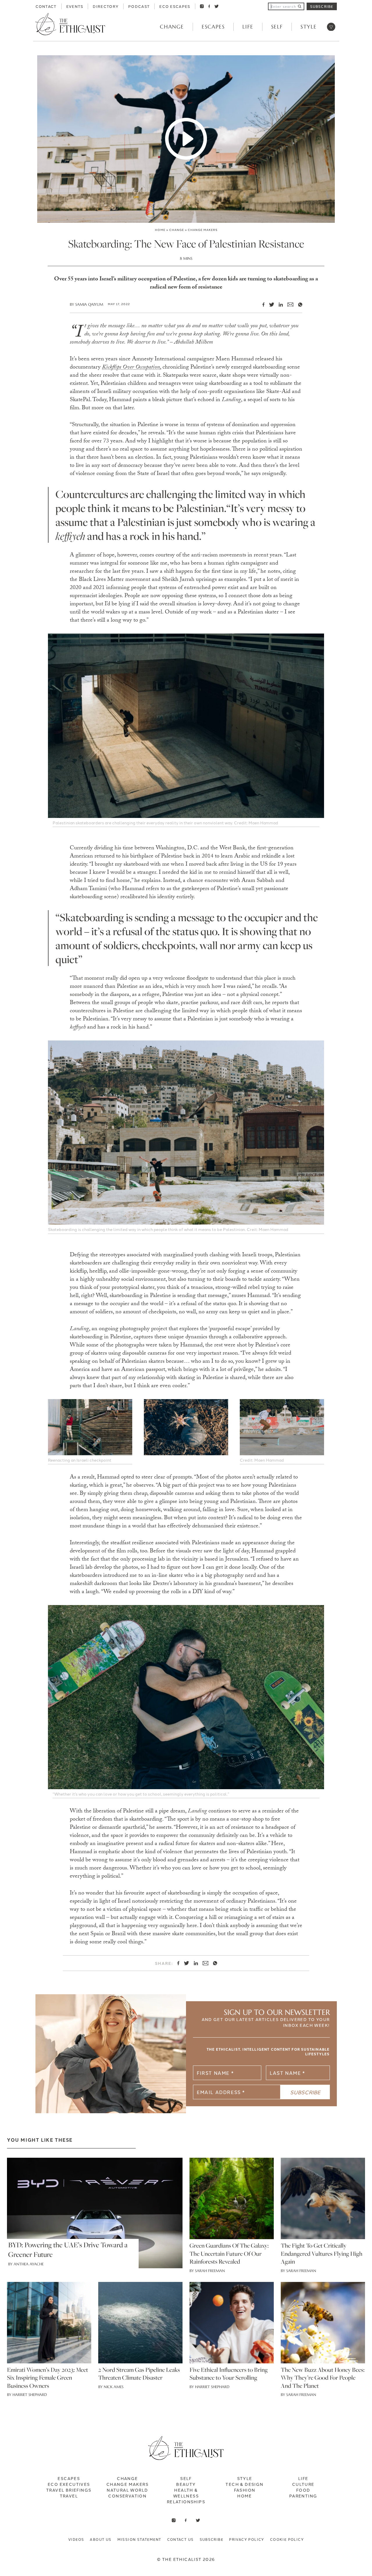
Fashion (245, 2490)
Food (303, 2490)
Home (160, 230)
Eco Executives (69, 2484)
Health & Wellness (186, 2493)
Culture (303, 2484)
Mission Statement (139, 2539)
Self (277, 27)
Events (75, 6)
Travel (69, 2496)
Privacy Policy (247, 2539)
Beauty (186, 2484)
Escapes (213, 27)
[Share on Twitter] (269, 305)
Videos (76, 2539)
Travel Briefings (69, 2490)
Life (248, 27)
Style (309, 27)
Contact (46, 6)
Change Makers (203, 230)
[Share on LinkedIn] (278, 305)
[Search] (300, 6)
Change (172, 27)
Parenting (303, 2496)
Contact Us (180, 2539)
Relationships (186, 2502)
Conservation (127, 2496)
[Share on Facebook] (261, 305)
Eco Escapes (175, 6)
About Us (101, 2539)
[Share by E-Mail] (288, 305)
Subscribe (322, 6)
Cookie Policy (287, 2539)
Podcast (139, 6)
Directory (106, 6)
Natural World (127, 2490)
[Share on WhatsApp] (298, 305)
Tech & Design (244, 2484)
